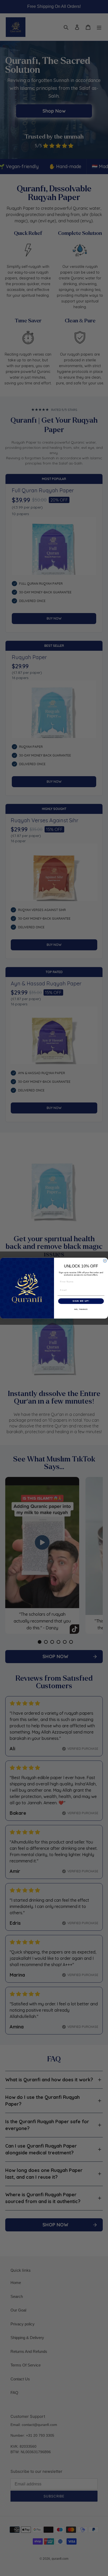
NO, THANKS (81, 1309)
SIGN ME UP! (81, 1301)
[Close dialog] (105, 1261)
